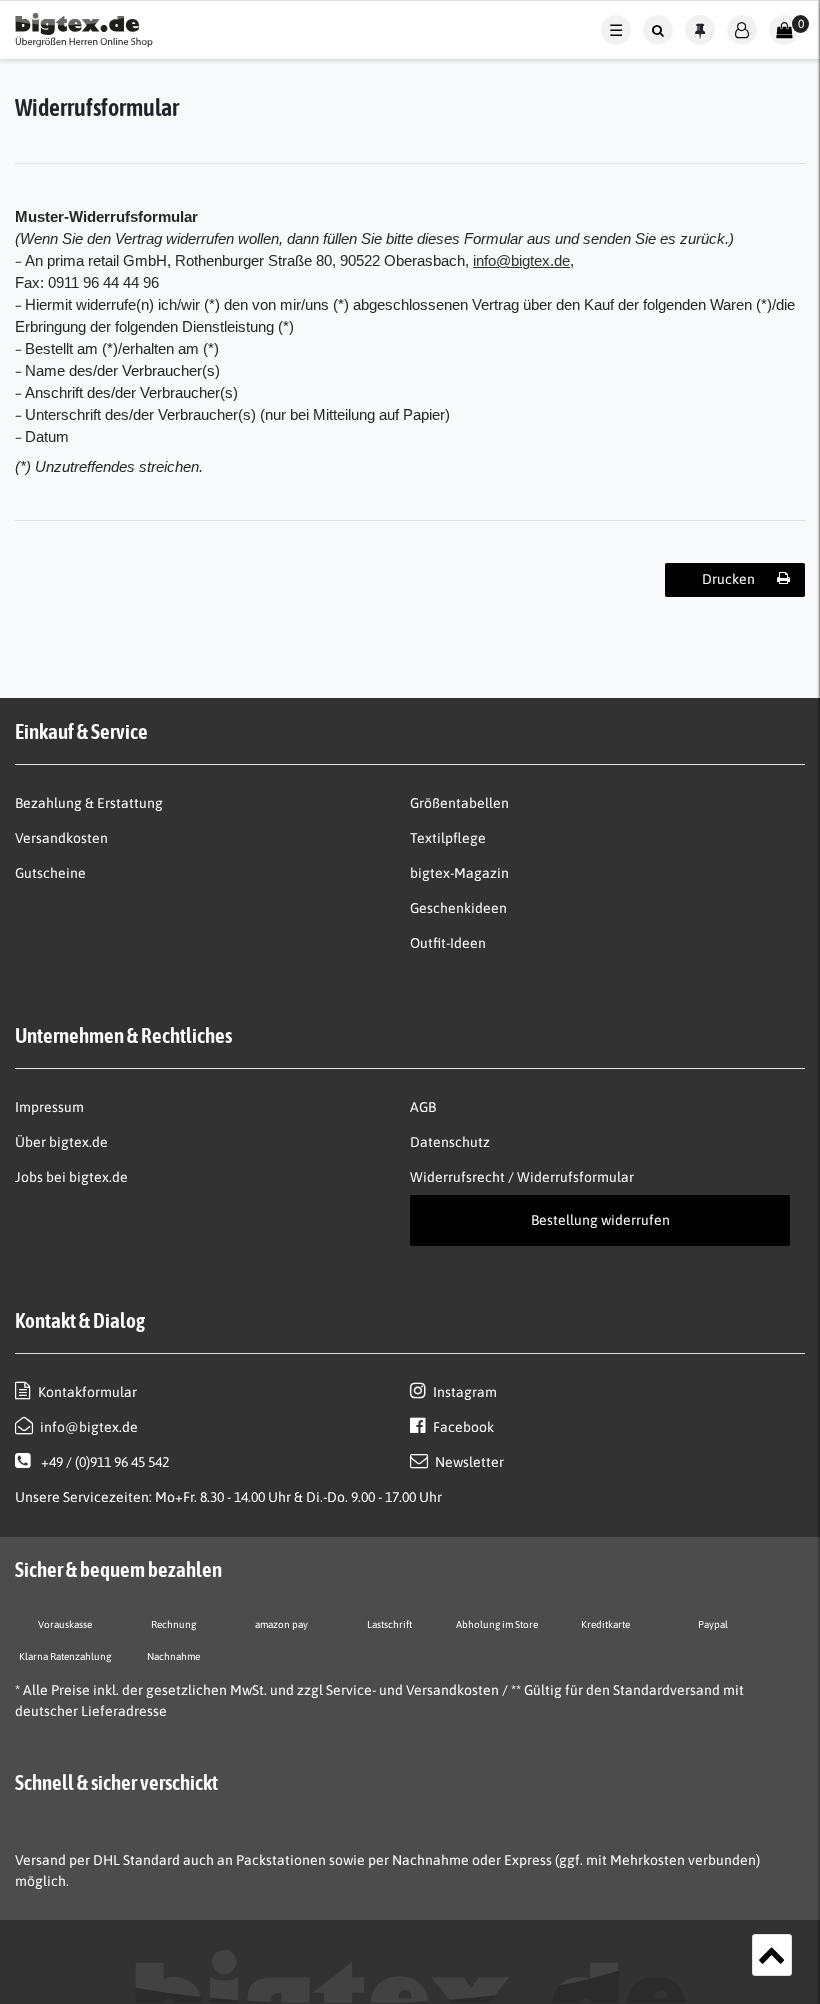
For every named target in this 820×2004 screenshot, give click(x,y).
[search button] (658, 30)
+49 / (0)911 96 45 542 (103, 1462)
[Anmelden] (742, 30)
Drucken (728, 579)
